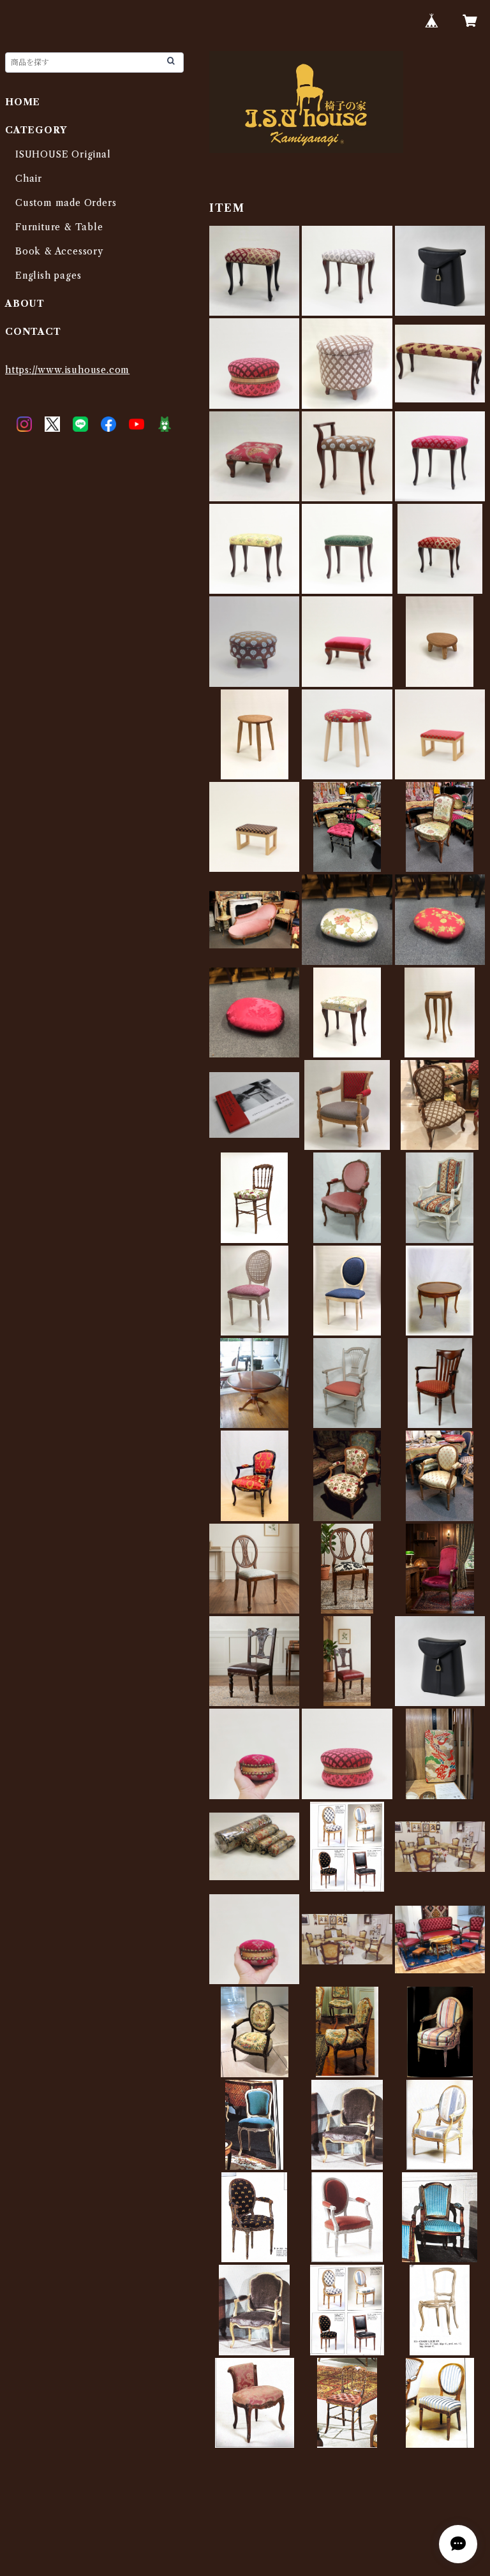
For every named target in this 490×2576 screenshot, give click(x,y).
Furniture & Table (59, 227)
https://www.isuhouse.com (67, 370)
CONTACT (33, 332)
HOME (23, 102)
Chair (29, 179)
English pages (48, 276)
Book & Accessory (59, 251)
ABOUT (25, 304)
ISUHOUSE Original (63, 154)
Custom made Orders (66, 203)
